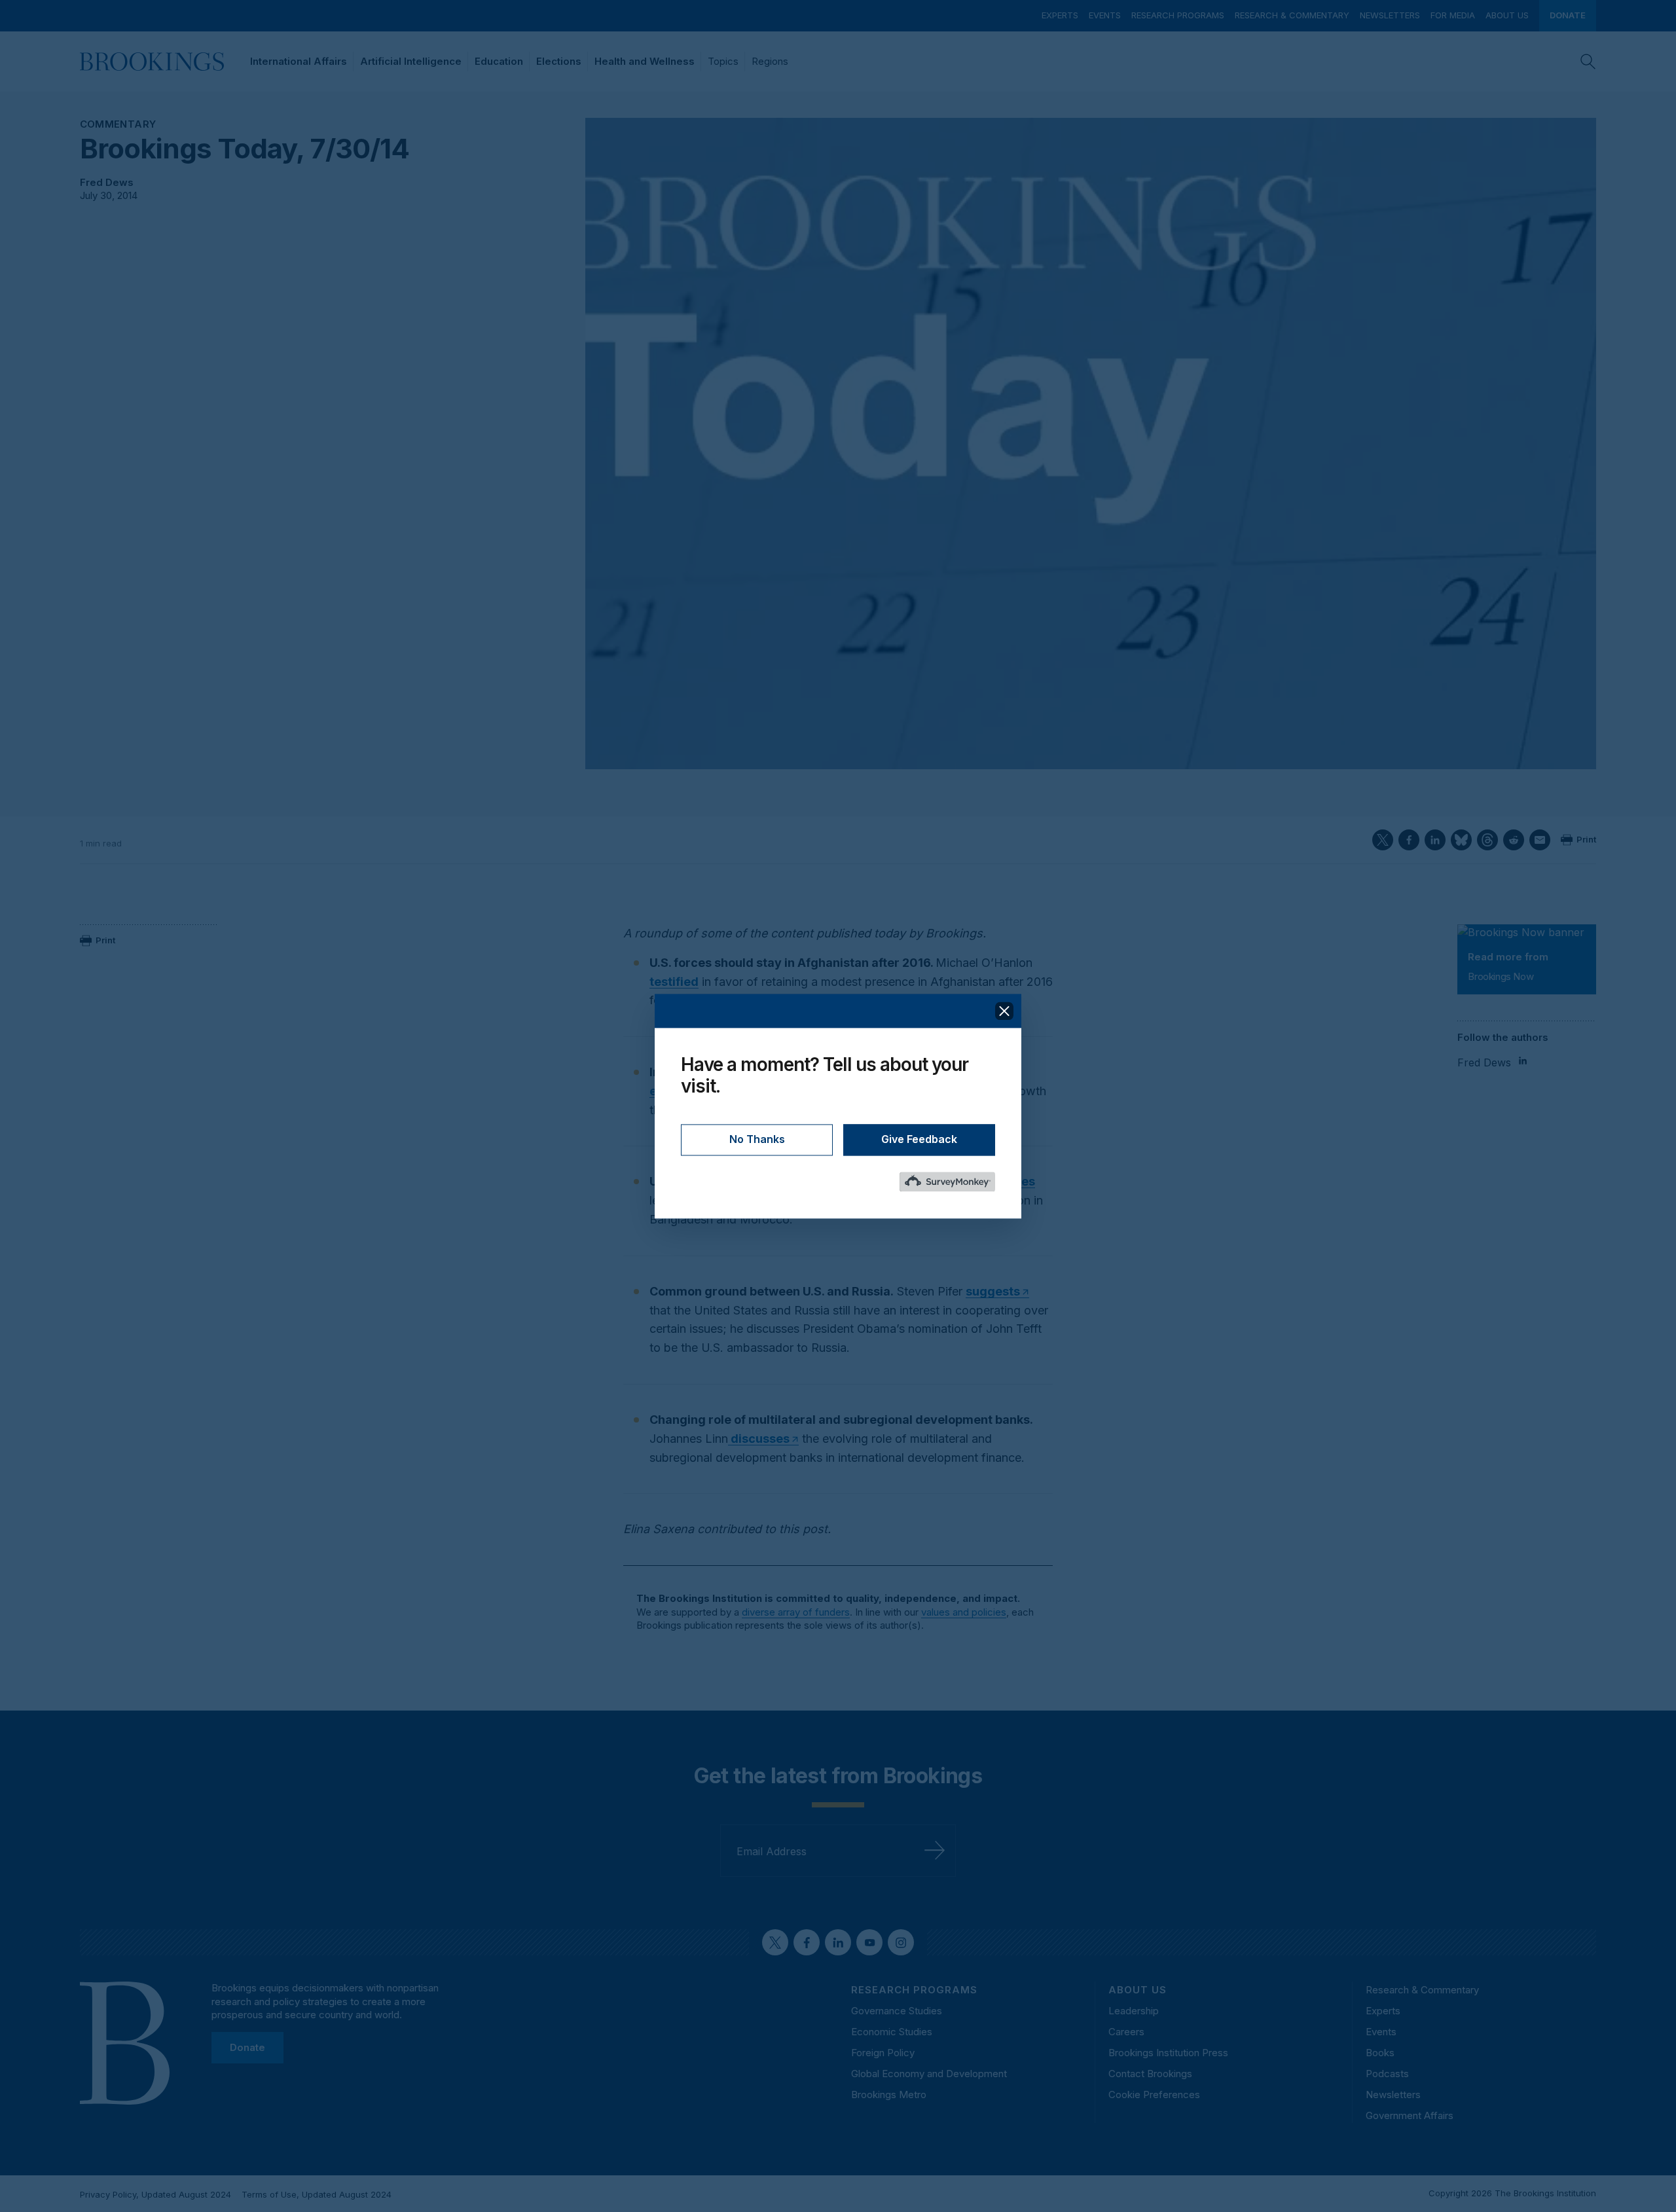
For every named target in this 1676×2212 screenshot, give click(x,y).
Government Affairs (1410, 2115)
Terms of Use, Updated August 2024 (317, 2194)
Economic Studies (892, 2032)
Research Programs (1178, 15)
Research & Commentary (1292, 15)
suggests (993, 1291)
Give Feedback (919, 1139)
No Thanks (757, 1139)
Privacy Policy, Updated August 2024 (155, 2194)
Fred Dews (107, 182)
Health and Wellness (645, 61)
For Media (1453, 15)
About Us (1507, 15)
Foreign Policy (883, 2053)
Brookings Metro (889, 2094)
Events (1105, 15)
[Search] (1588, 62)
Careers (1126, 2032)
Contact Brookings (1150, 2074)
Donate (1568, 15)
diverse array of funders (796, 1612)
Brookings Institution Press (1168, 2053)
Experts (1060, 15)
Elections (559, 61)
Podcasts (1387, 2074)
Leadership (1134, 2011)
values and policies (964, 1612)
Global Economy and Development (929, 2074)
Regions (770, 61)
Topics (723, 61)
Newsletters (1390, 15)
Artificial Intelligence (411, 61)
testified (674, 982)
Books (1380, 2053)
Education (499, 61)
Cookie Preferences (1154, 2094)
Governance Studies (897, 2011)
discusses (759, 1439)
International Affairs (299, 61)
